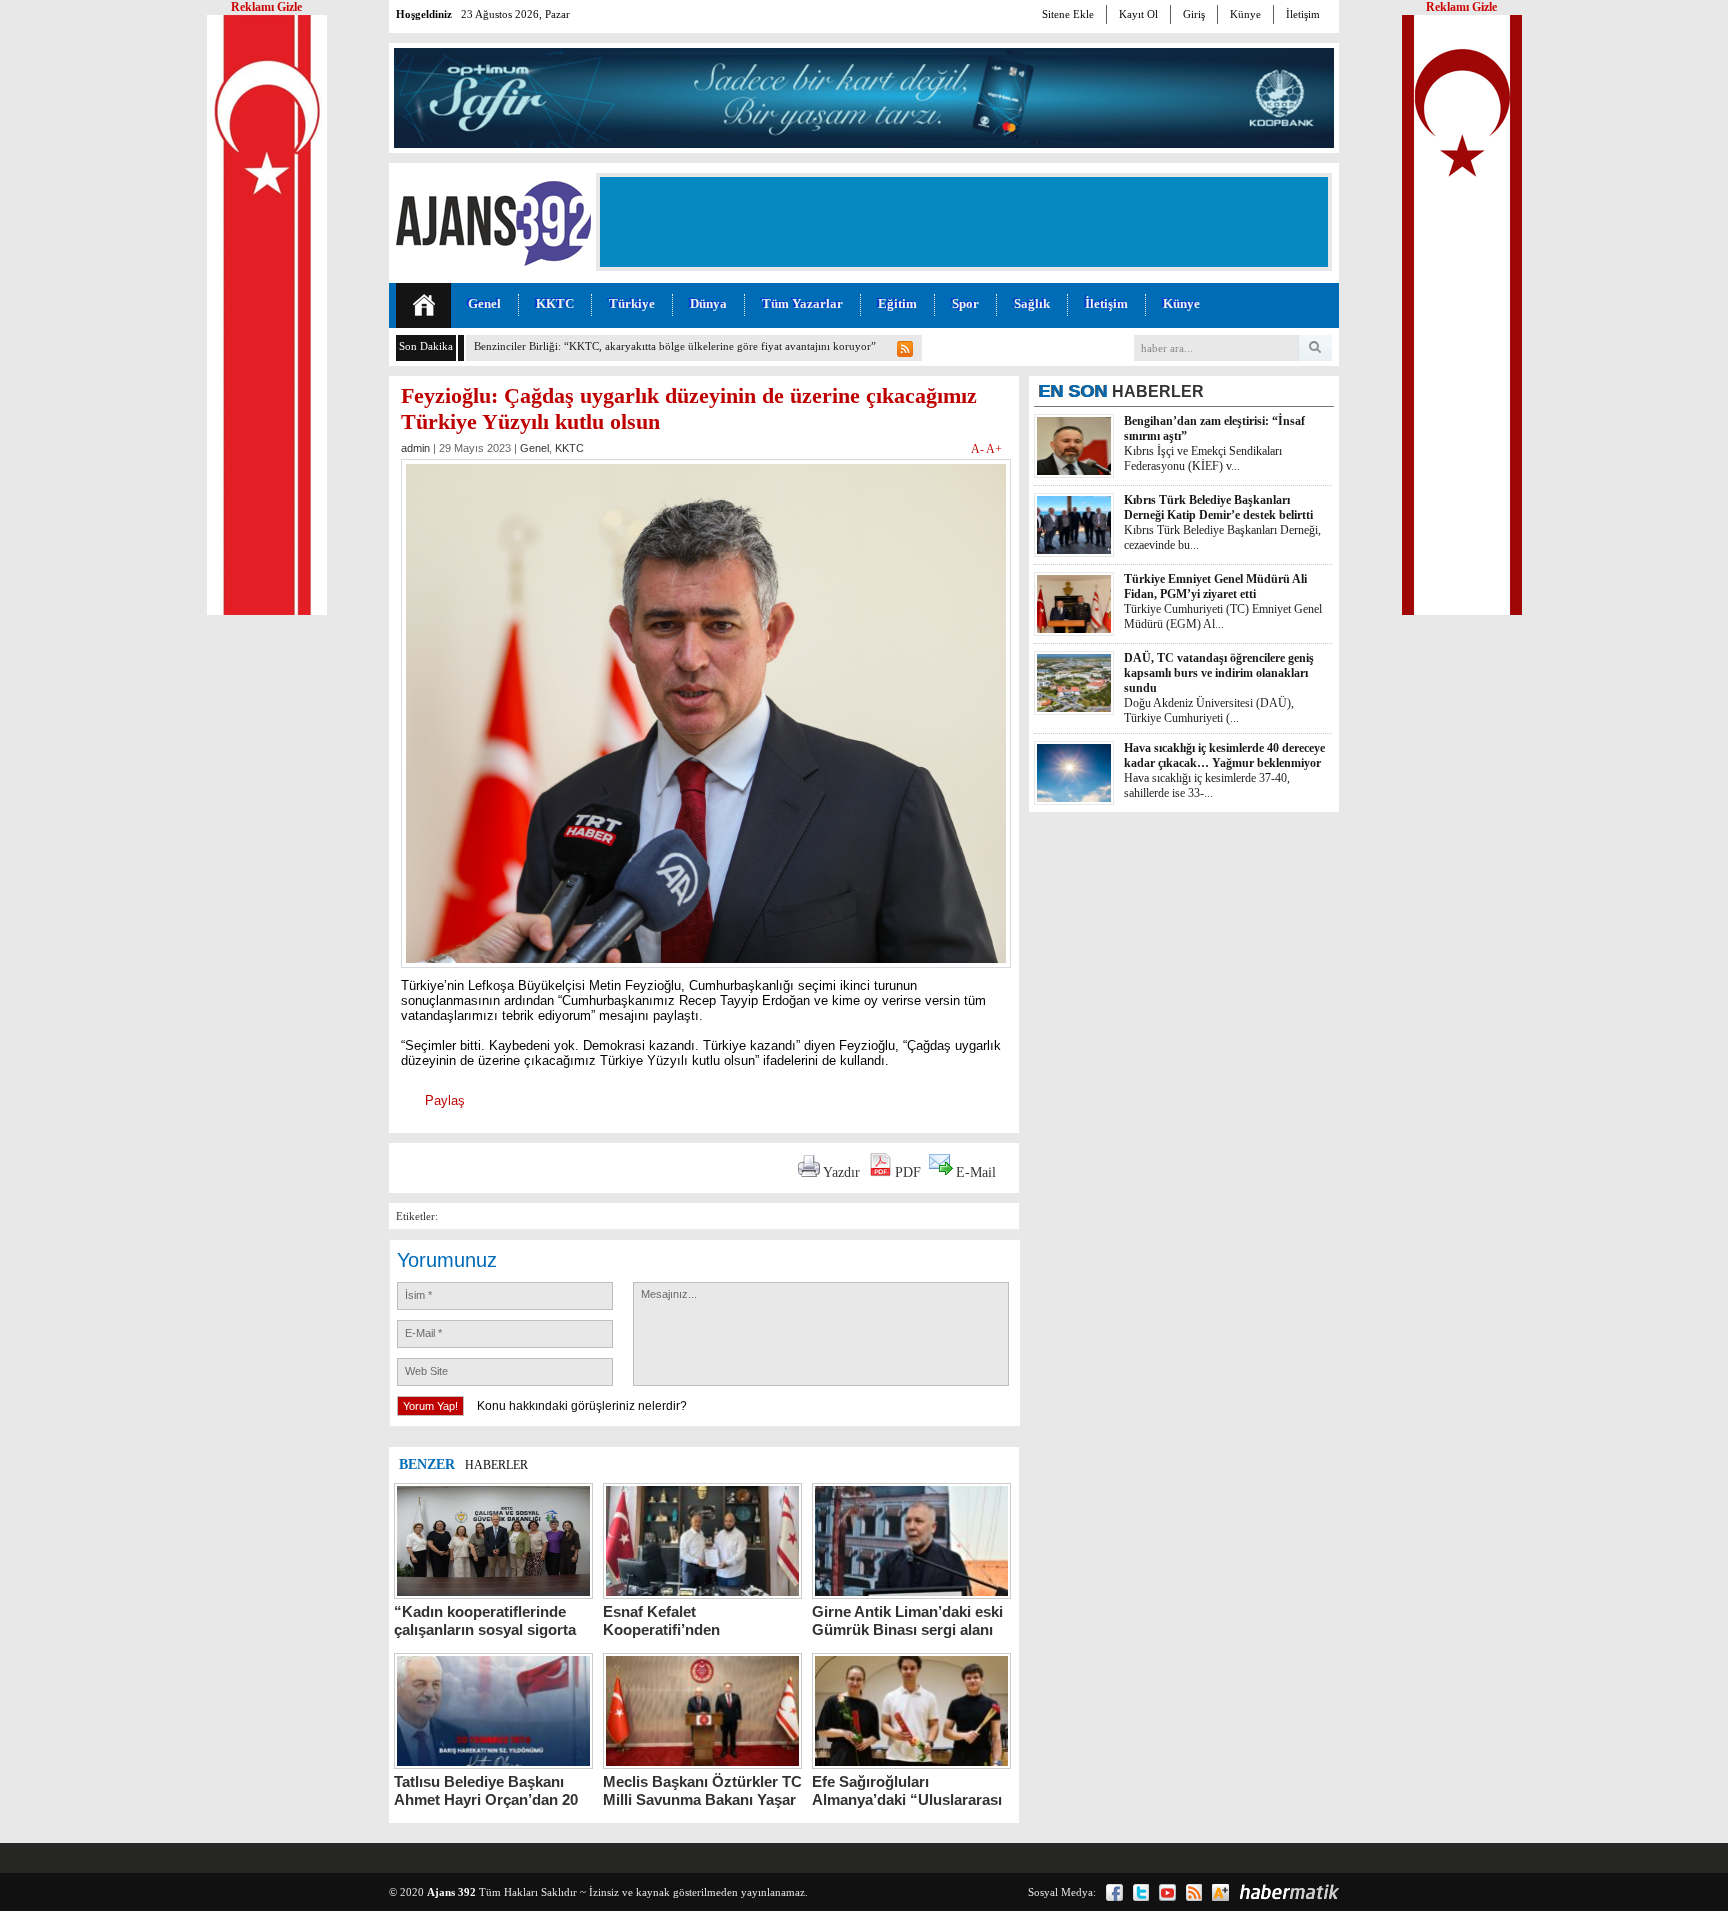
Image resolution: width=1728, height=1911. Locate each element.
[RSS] (1194, 1892)
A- (978, 449)
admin (415, 448)
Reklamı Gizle (1461, 7)
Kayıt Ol (1138, 14)
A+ (994, 449)
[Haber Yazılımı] (1289, 1892)
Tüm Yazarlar (802, 303)
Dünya (708, 303)
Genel (484, 303)
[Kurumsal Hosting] (1220, 1892)
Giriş (1194, 14)
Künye (1245, 14)
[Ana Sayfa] (423, 305)
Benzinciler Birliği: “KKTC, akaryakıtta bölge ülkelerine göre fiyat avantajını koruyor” (675, 346)
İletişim (1303, 14)
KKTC (555, 303)
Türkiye (632, 303)
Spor (965, 303)
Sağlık (1032, 303)
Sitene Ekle (1068, 14)
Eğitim (897, 303)
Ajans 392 (451, 1892)
